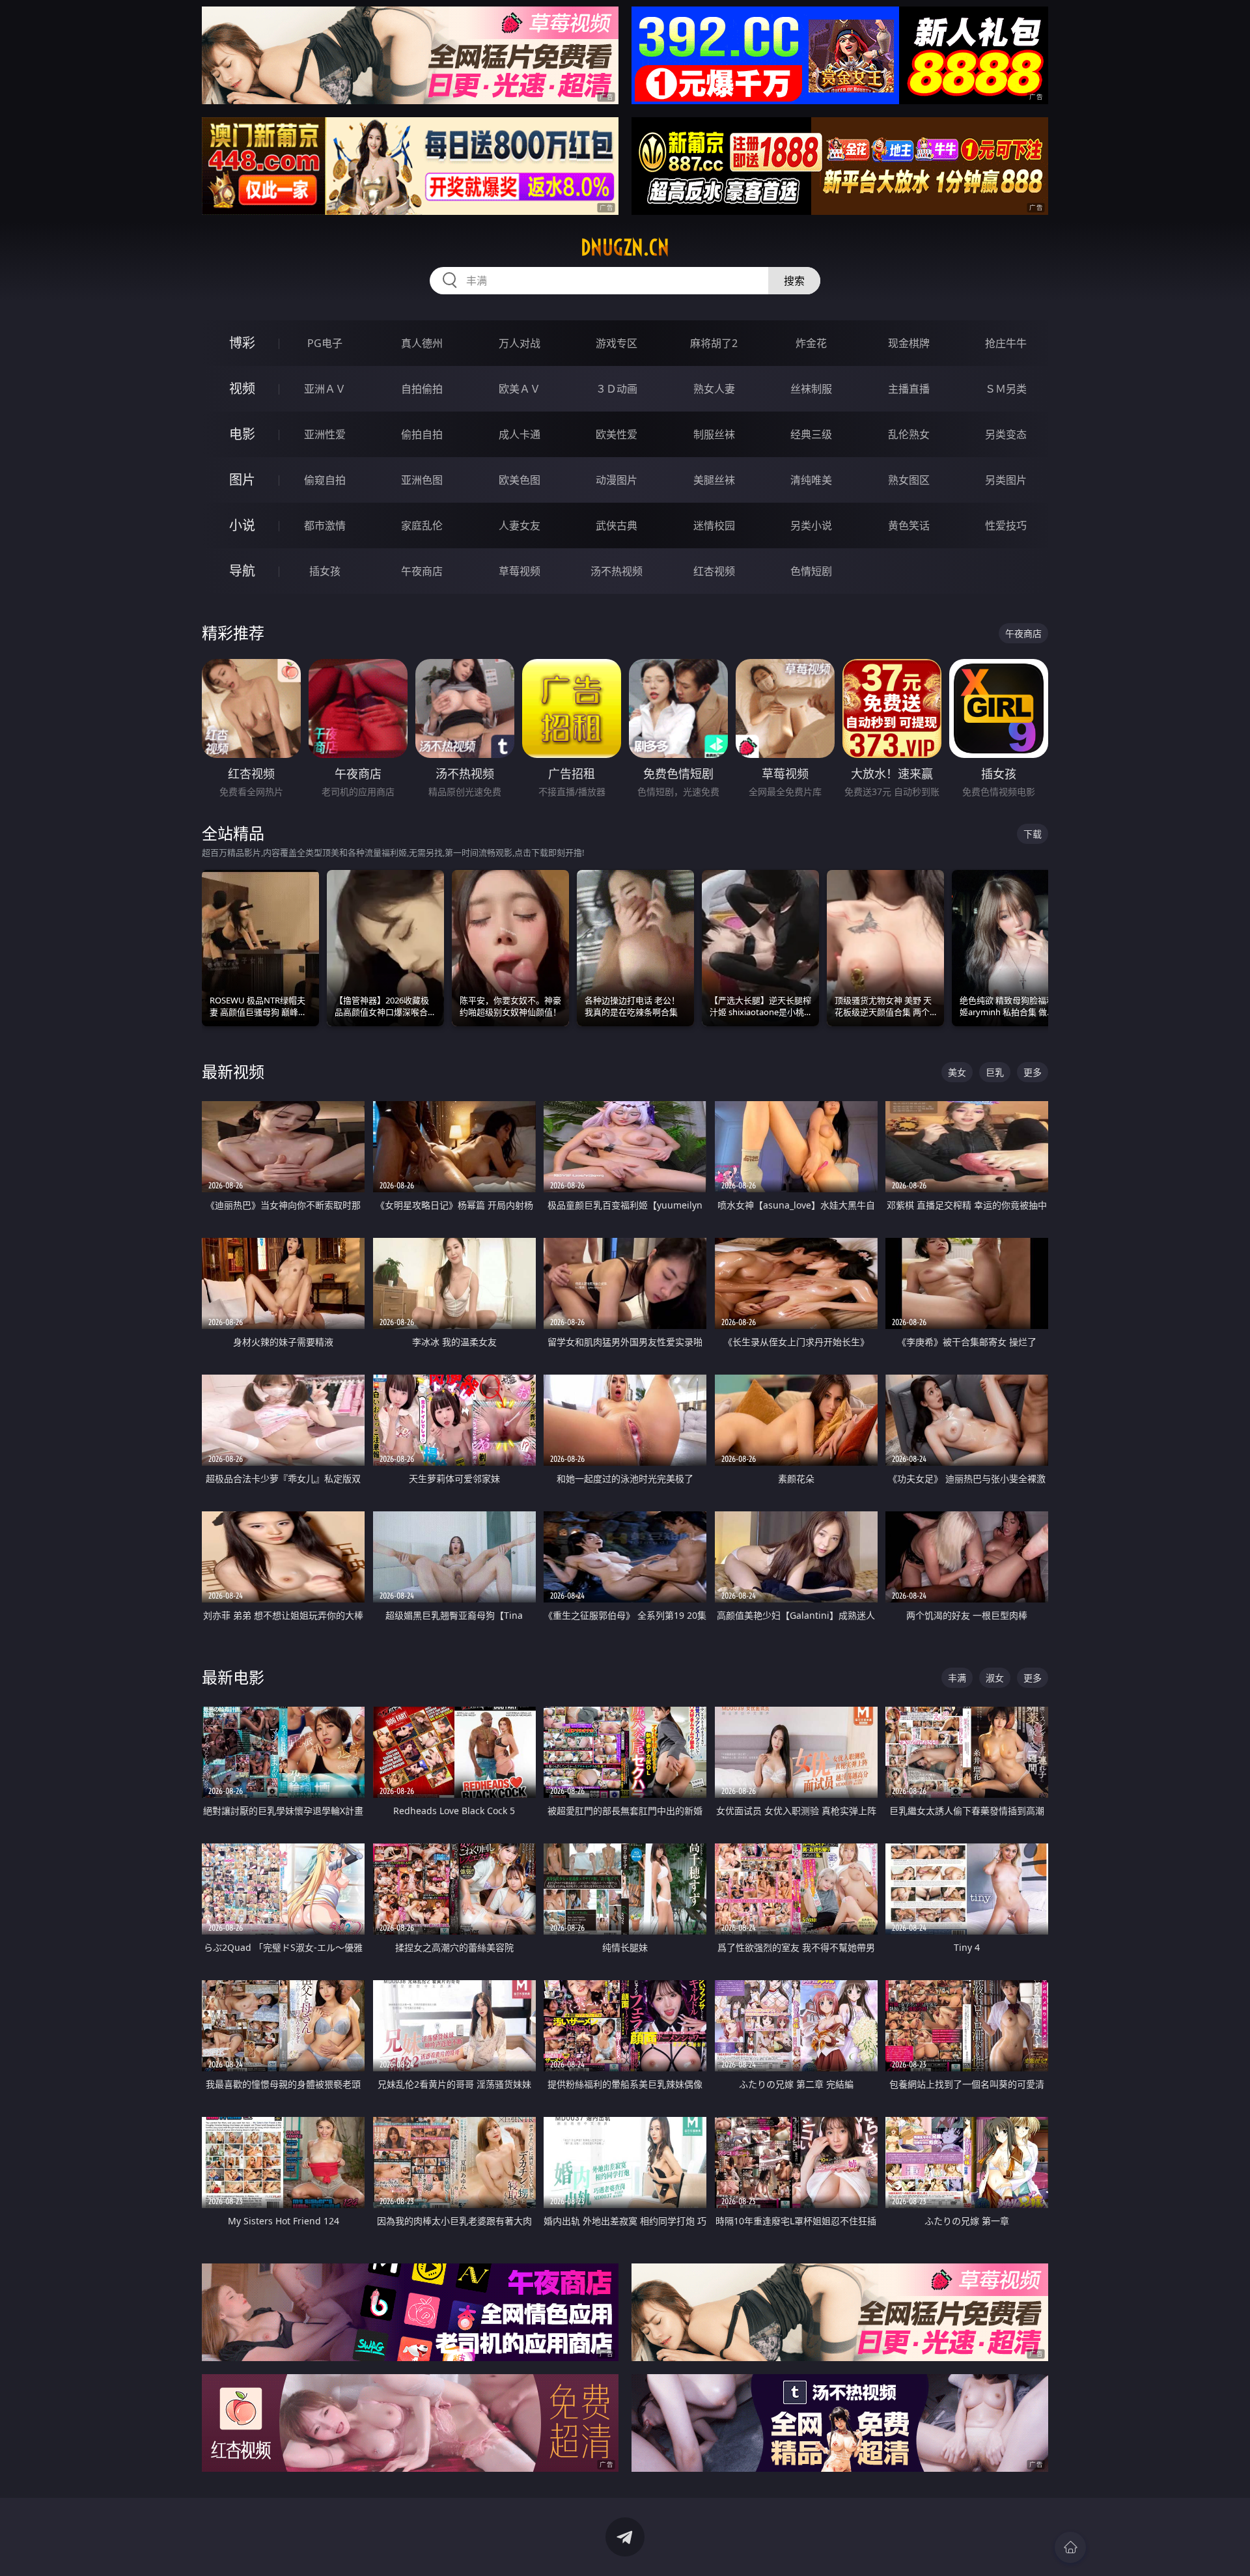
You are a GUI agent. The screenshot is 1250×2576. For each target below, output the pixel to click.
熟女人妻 (714, 389)
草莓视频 (520, 571)
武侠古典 (617, 525)
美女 (957, 1072)
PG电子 (325, 343)
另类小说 (811, 525)
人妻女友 (520, 525)
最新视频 (233, 1071)
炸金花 (811, 343)
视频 (242, 388)
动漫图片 (617, 480)
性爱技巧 (1006, 525)
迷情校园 (714, 525)
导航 (242, 571)
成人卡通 (520, 434)
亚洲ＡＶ (325, 389)
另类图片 (1006, 480)
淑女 (995, 1678)
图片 (242, 480)
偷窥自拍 (325, 480)
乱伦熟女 (909, 434)
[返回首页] (1070, 2547)
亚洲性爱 (325, 434)
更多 (1033, 1072)
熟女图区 (909, 480)
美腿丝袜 (714, 480)
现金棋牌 (909, 343)
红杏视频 (714, 571)
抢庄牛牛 (1006, 343)
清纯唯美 (811, 480)
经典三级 (811, 434)
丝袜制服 (811, 389)
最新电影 (233, 1677)
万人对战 (520, 343)
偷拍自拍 (422, 434)
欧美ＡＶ (520, 389)
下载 (1033, 834)
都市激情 (325, 525)
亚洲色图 (422, 480)
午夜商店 (422, 571)
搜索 (794, 281)
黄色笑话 (909, 525)
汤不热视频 (617, 571)
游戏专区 (617, 343)
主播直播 (909, 389)
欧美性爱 (617, 434)
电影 (242, 434)
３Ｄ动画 (617, 389)
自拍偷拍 (422, 389)
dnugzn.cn (625, 247)
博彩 (242, 343)
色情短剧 (811, 571)
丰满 (957, 1678)
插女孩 (325, 571)
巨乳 (995, 1072)
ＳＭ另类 (1006, 389)
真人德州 (422, 343)
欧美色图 (520, 480)
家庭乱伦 (422, 525)
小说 (242, 525)
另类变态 (1006, 434)
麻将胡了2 (714, 343)
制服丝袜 (714, 434)
